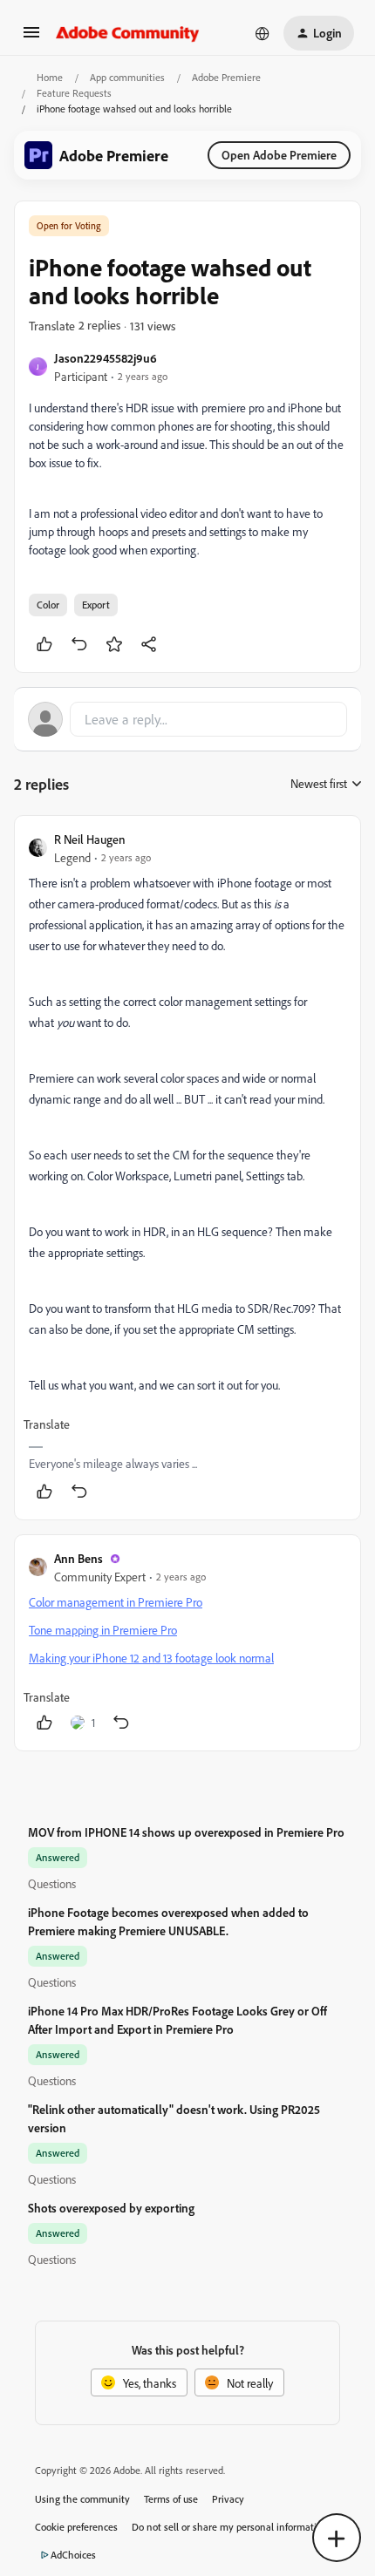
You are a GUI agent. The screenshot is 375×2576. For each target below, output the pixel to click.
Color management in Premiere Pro (116, 1602)
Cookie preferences (76, 2527)
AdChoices (73, 2555)
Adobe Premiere (226, 77)
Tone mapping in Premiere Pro (103, 1630)
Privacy (228, 2499)
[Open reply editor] (187, 719)
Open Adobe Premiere (279, 155)
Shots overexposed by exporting (111, 2208)
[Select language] (262, 33)
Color (48, 605)
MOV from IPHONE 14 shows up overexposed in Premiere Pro (186, 1832)
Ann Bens (78, 1558)
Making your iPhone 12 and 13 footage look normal (151, 1658)
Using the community (82, 2499)
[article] (187, 1168)
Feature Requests (74, 93)
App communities (127, 77)
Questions (52, 1883)
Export (96, 605)
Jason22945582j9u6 (106, 358)
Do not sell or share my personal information (230, 2527)
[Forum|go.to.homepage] (128, 33)
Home (50, 77)
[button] (31, 38)
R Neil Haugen (90, 839)
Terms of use (171, 2499)
